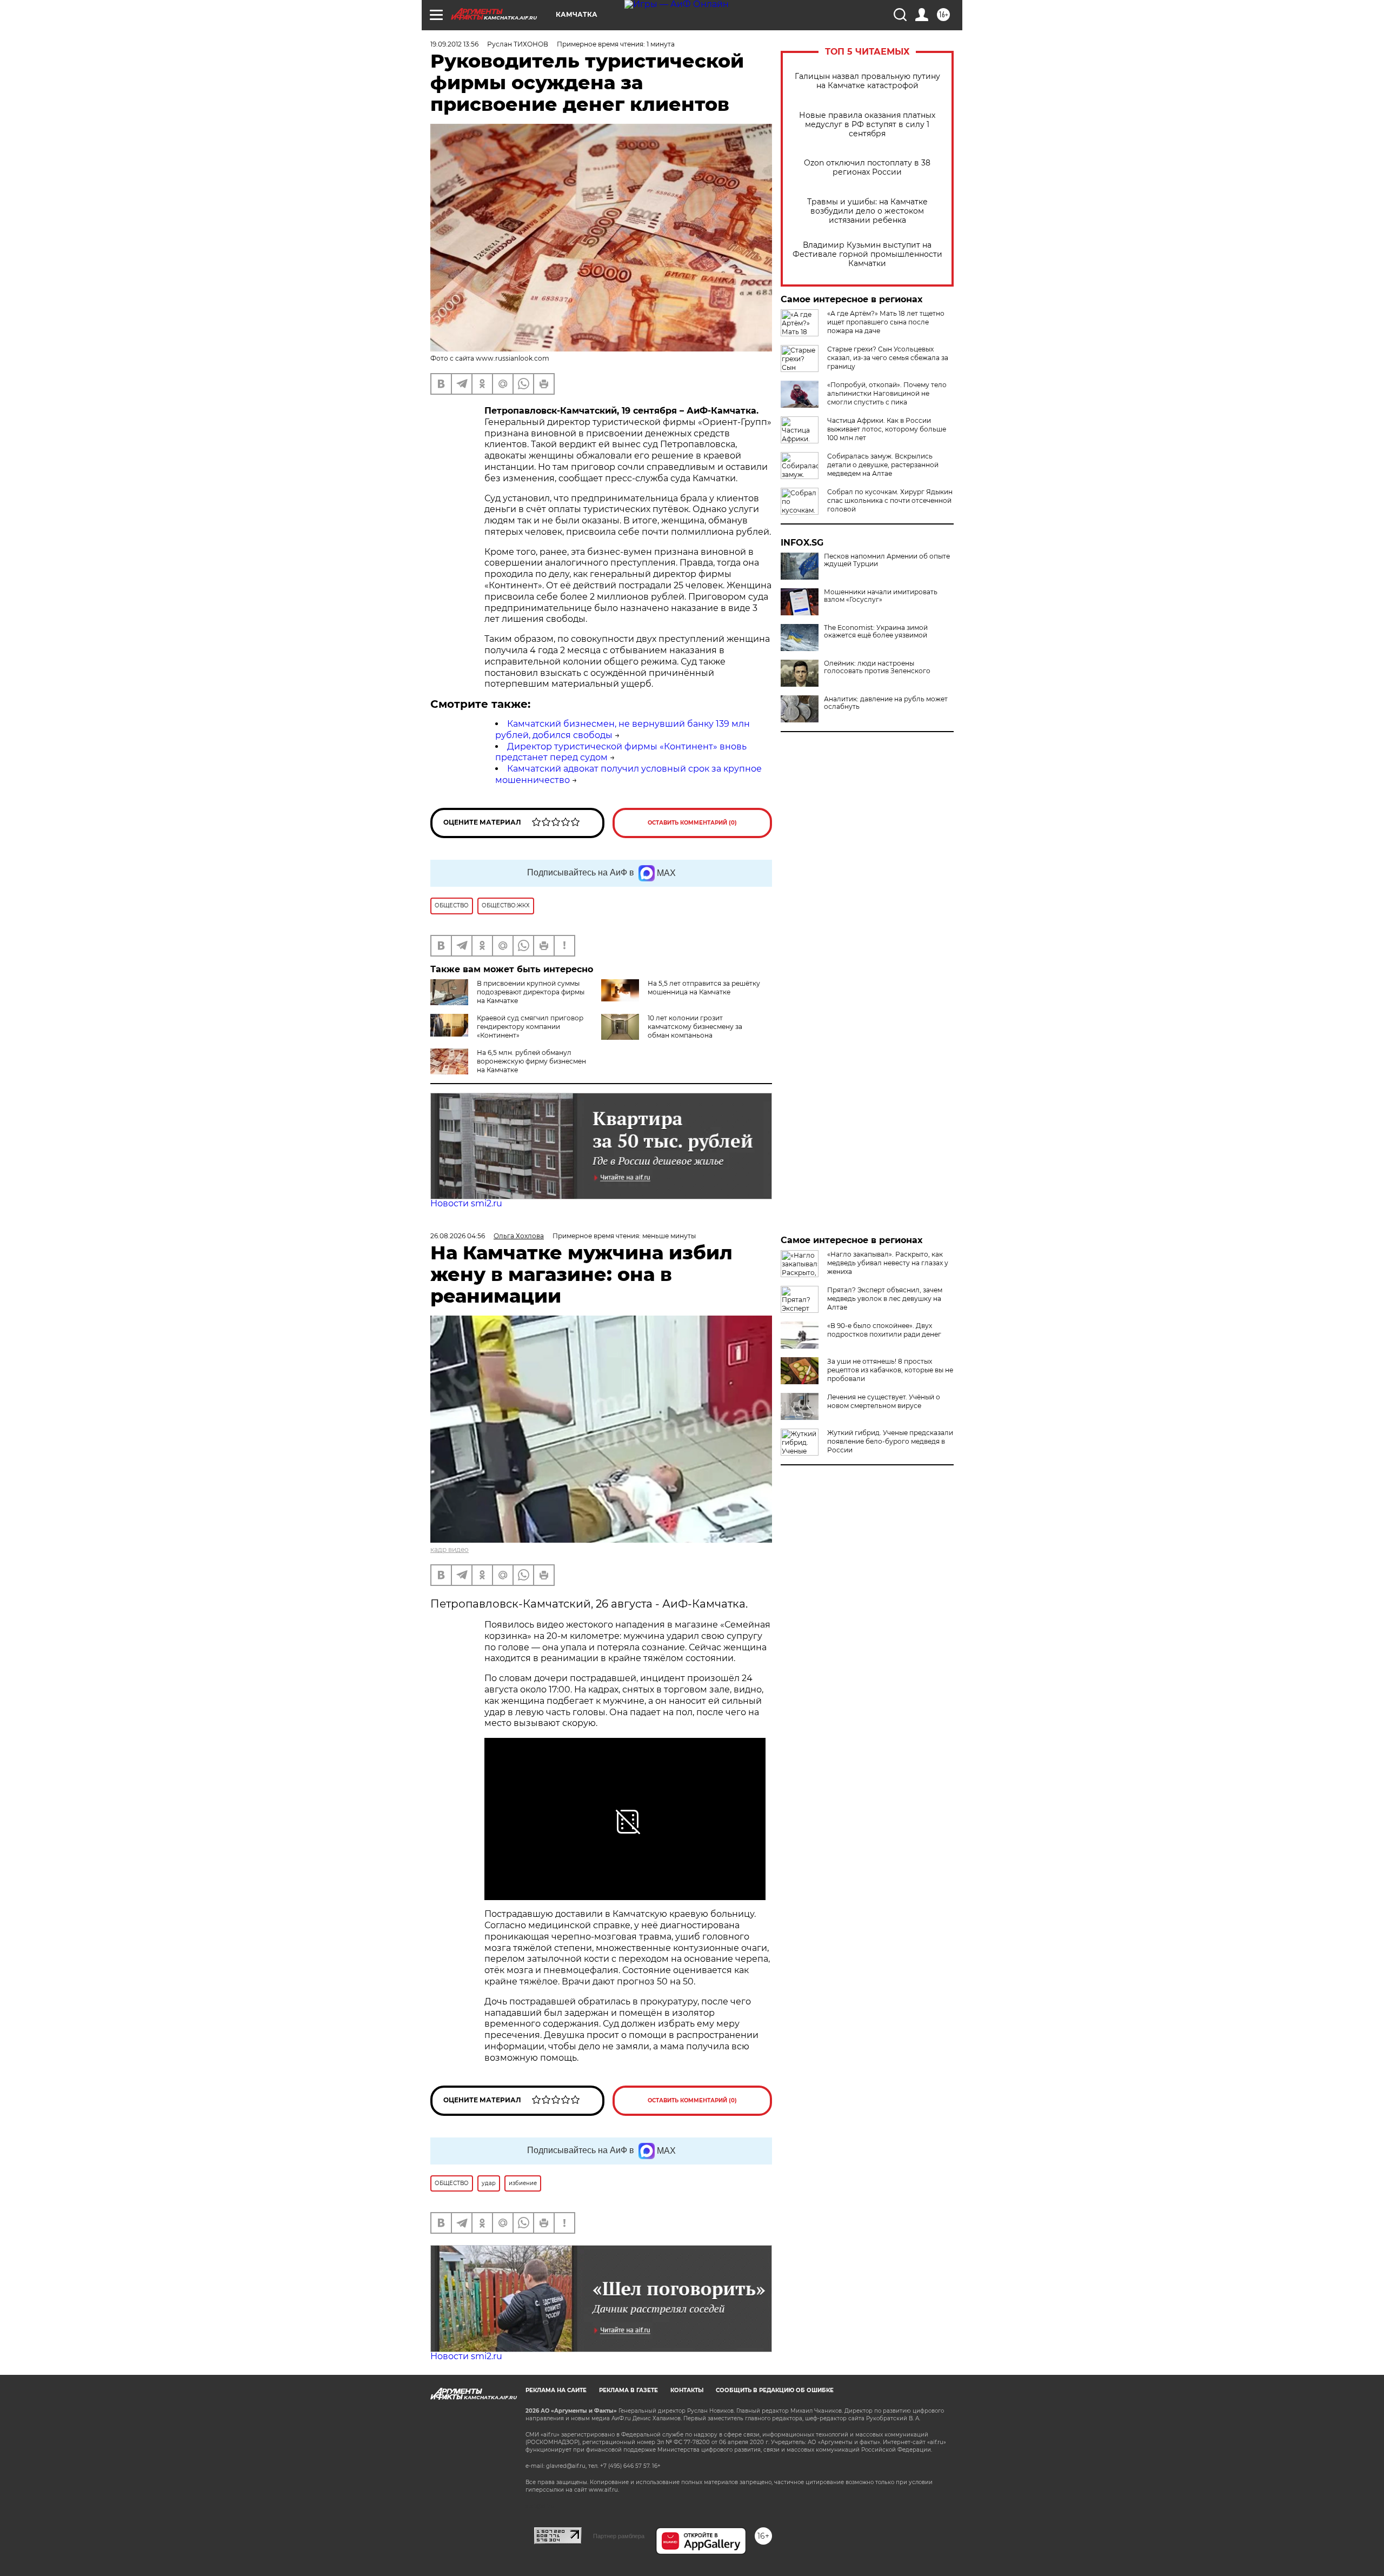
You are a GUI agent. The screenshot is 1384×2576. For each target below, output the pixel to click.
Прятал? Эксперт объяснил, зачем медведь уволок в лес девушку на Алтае (885, 1299)
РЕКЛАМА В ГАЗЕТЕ (628, 2390)
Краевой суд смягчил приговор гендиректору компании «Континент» (530, 1027)
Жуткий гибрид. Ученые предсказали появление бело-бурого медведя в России (890, 1441)
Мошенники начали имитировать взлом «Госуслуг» (881, 596)
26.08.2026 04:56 (458, 1236)
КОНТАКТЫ (687, 2390)
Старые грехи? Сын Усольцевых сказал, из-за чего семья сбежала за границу (888, 358)
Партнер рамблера (619, 2536)
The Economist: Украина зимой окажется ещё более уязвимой (876, 632)
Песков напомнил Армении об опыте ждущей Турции (887, 560)
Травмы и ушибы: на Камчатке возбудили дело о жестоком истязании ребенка (867, 211)
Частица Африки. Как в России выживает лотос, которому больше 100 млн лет (887, 429)
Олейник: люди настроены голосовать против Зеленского (877, 667)
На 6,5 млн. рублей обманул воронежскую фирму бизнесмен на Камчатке (531, 1061)
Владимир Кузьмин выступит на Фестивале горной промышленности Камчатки (867, 254)
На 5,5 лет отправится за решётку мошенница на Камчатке (704, 988)
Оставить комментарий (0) (692, 823)
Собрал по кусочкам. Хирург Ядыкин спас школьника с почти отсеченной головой (890, 500)
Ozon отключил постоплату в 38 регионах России (867, 168)
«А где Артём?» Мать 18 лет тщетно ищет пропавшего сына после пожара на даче (886, 322)
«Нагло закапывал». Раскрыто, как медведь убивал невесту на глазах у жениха (888, 1263)
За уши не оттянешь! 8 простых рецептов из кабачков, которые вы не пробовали (890, 1370)
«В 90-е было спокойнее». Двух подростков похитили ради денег (884, 1330)
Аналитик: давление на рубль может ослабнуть (886, 703)
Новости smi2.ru (466, 1203)
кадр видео (450, 1549)
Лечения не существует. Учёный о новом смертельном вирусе (884, 1401)
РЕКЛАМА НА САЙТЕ (556, 2390)
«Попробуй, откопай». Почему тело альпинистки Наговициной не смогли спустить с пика (887, 393)
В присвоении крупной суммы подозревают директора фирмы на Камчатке (531, 992)
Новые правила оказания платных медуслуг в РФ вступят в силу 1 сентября (867, 125)
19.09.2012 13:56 (454, 44)
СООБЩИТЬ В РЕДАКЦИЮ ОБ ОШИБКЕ (775, 2390)
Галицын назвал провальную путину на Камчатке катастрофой (867, 81)
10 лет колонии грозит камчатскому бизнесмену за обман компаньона (695, 1027)
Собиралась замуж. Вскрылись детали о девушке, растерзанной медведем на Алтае (883, 465)
